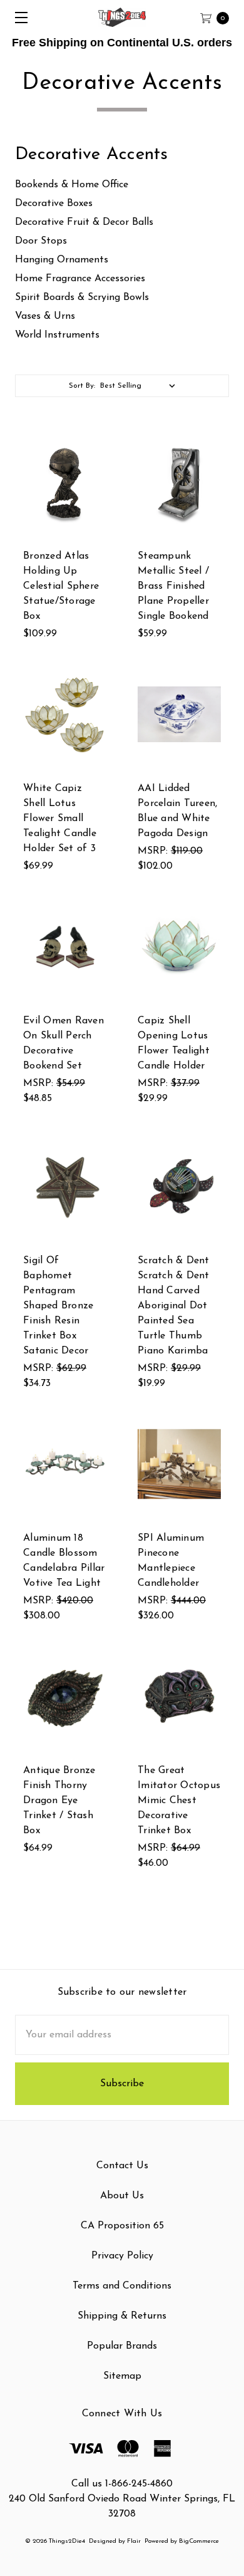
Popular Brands (122, 2346)
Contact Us (122, 2166)
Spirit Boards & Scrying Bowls (82, 297)
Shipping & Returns (122, 2316)
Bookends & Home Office (72, 185)
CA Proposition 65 (122, 2226)
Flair (134, 2541)
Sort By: (82, 386)
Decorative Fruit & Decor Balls (84, 222)
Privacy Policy (122, 2256)
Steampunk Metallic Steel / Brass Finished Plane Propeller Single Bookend (173, 586)
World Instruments (57, 335)
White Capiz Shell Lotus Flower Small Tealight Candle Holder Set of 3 (60, 819)
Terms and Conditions (122, 2286)
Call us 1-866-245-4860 (122, 2484)
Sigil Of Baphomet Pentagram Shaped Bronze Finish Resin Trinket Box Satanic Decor (58, 1306)
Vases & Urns (45, 316)
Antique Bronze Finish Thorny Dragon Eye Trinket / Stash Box (59, 1801)
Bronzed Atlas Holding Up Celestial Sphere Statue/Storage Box (61, 586)
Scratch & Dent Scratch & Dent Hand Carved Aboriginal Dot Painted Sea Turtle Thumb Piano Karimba (174, 1306)
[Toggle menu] (17, 17)
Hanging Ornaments (62, 260)
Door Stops (41, 241)
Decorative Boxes (54, 204)
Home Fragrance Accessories (80, 279)
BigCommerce (199, 2541)
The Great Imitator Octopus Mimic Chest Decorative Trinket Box (179, 1801)
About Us (122, 2196)
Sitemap (122, 2376)
